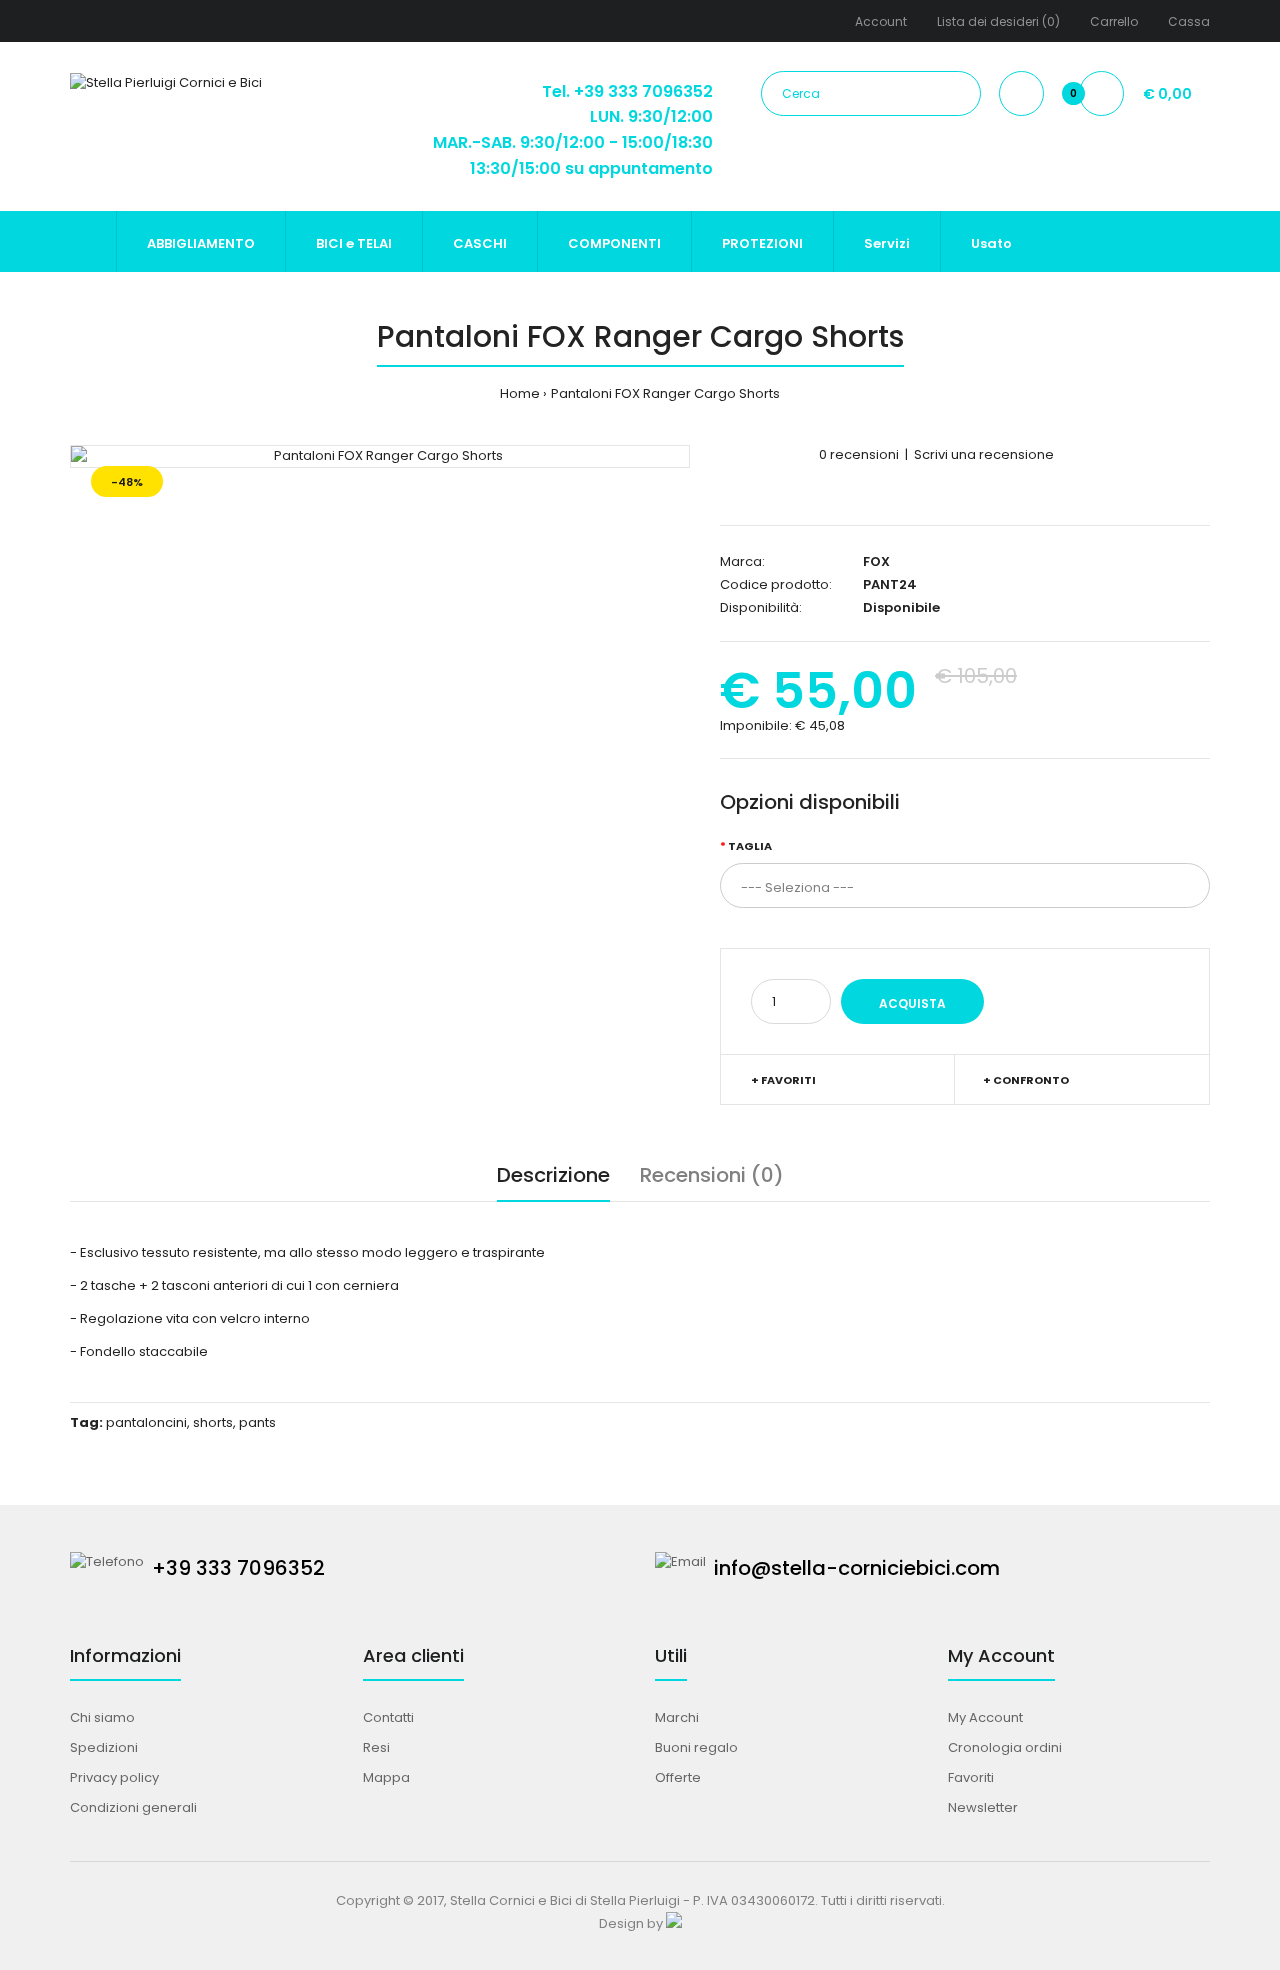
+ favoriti (783, 1080)
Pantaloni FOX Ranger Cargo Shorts (665, 393)
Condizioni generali (133, 1807)
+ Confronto (1026, 1080)
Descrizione (553, 1175)
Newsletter (983, 1807)
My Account (985, 1717)
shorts (213, 1422)
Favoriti (971, 1777)
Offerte (678, 1777)
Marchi (677, 1717)
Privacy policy (114, 1777)
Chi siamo (102, 1717)
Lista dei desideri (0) (998, 21)
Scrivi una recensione (984, 454)
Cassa (1189, 21)
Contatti (388, 1717)
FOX (876, 561)
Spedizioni (104, 1747)
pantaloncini (146, 1422)
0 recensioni (859, 454)
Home (520, 393)
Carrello (1114, 21)
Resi (376, 1747)
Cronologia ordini (1005, 1747)
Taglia (750, 846)
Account (881, 21)
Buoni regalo (696, 1747)
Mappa (386, 1777)
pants (257, 1422)
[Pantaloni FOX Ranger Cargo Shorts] (380, 456)
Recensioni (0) (712, 1175)
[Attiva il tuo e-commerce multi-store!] (674, 1923)
